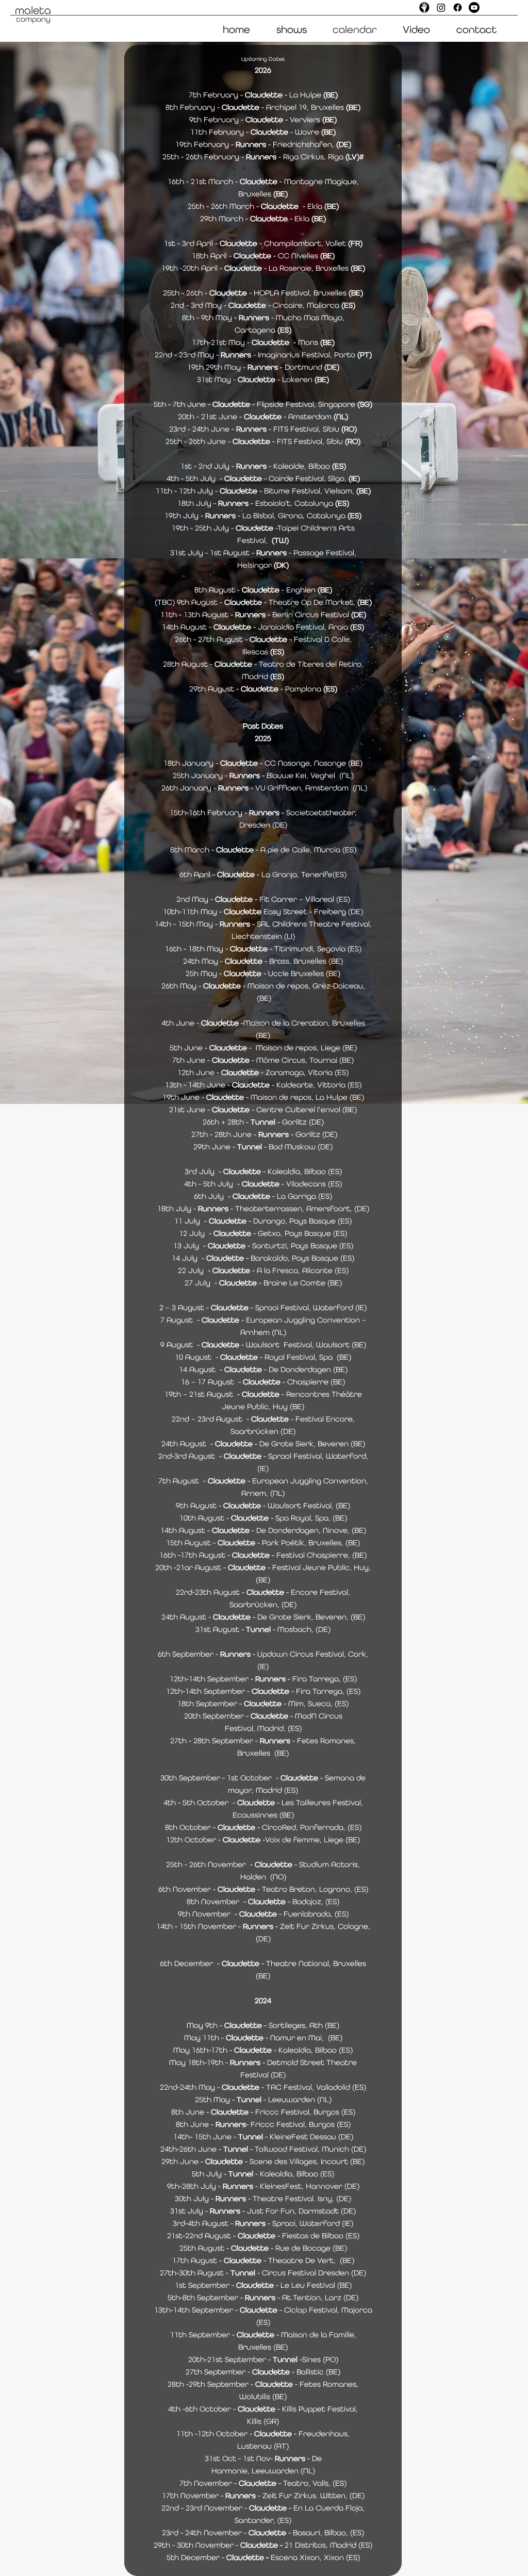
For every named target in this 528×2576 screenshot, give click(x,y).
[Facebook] (458, 7)
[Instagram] (441, 7)
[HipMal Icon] (425, 7)
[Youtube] (474, 7)
